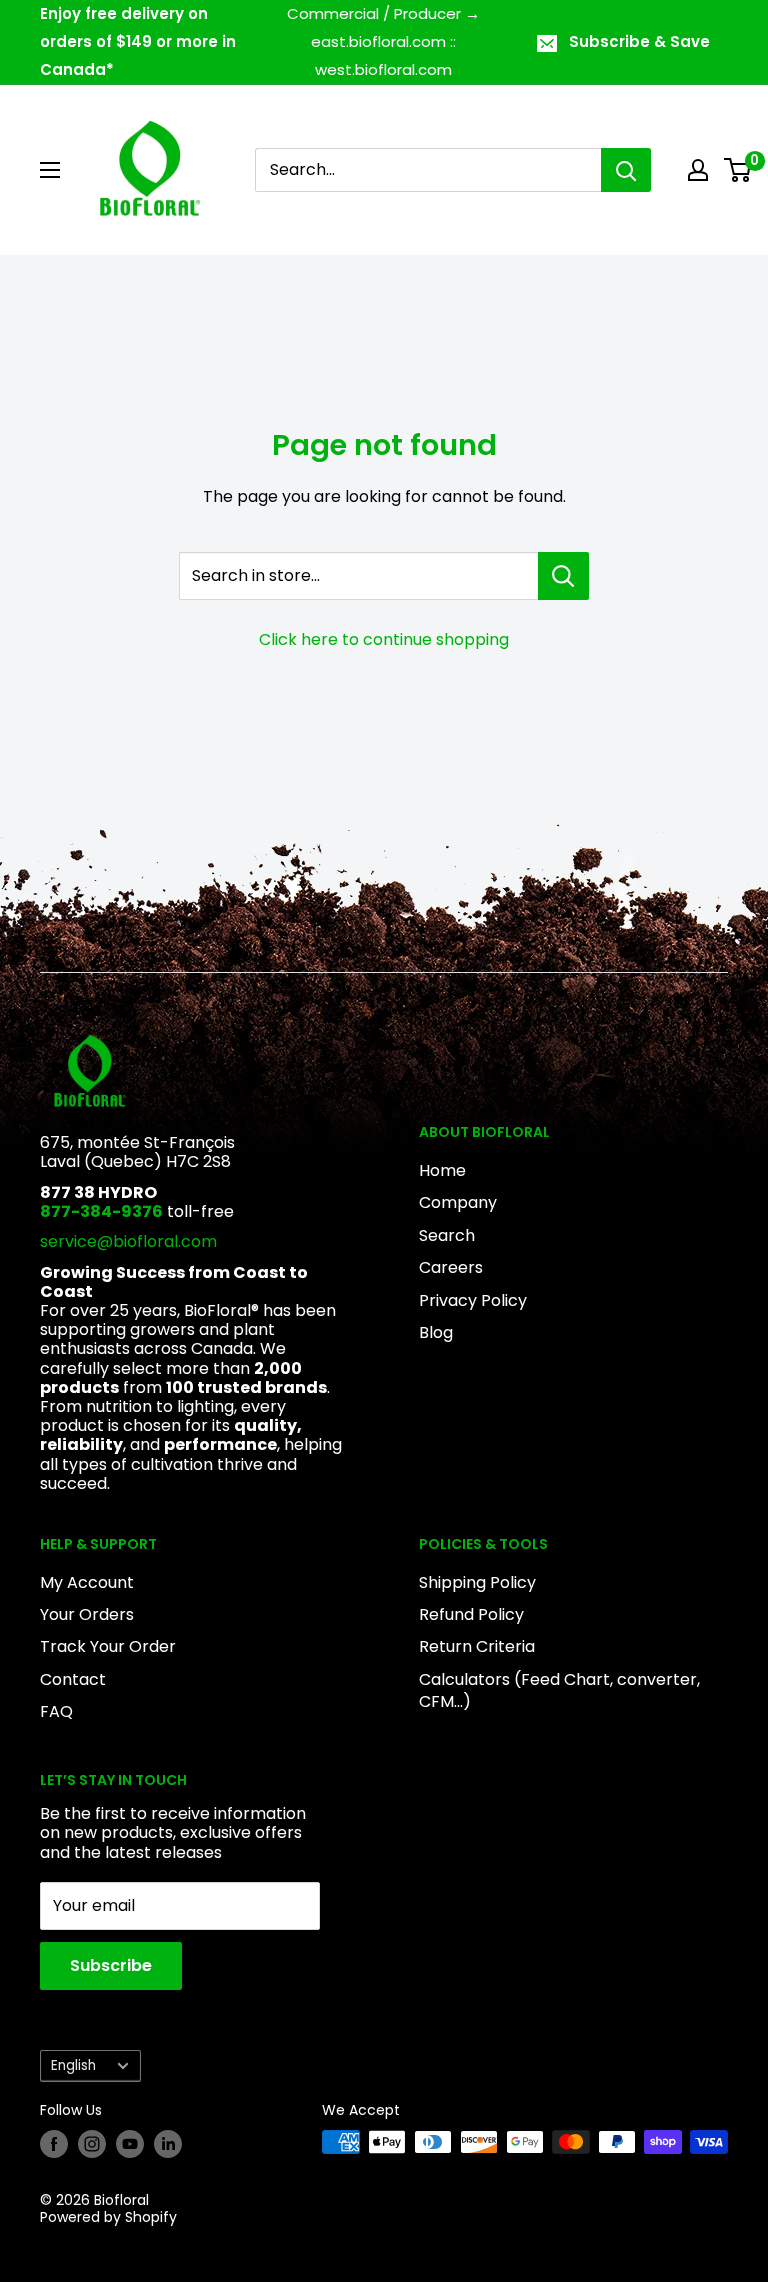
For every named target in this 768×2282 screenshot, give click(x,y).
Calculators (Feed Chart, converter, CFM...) (559, 1690)
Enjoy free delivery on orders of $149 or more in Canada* (138, 41)
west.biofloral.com (383, 69)
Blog (436, 1332)
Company (458, 1202)
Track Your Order (108, 1646)
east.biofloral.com (378, 41)
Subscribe (111, 1965)
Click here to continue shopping (384, 639)
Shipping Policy (477, 1582)
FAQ (56, 1711)
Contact (73, 1679)
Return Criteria (477, 1646)
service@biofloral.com (128, 1241)
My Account (87, 1582)
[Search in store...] (563, 576)
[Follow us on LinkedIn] (168, 2144)
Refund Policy (471, 1614)
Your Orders (87, 1614)
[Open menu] (50, 170)
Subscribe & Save (639, 41)
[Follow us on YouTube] (130, 2144)
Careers (451, 1267)
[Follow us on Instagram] (92, 2144)
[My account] (698, 170)
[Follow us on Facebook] (54, 2144)
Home (442, 1170)
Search (447, 1235)
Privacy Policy (473, 1300)
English (73, 2065)
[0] (738, 170)
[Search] (626, 170)
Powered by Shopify (108, 2217)
